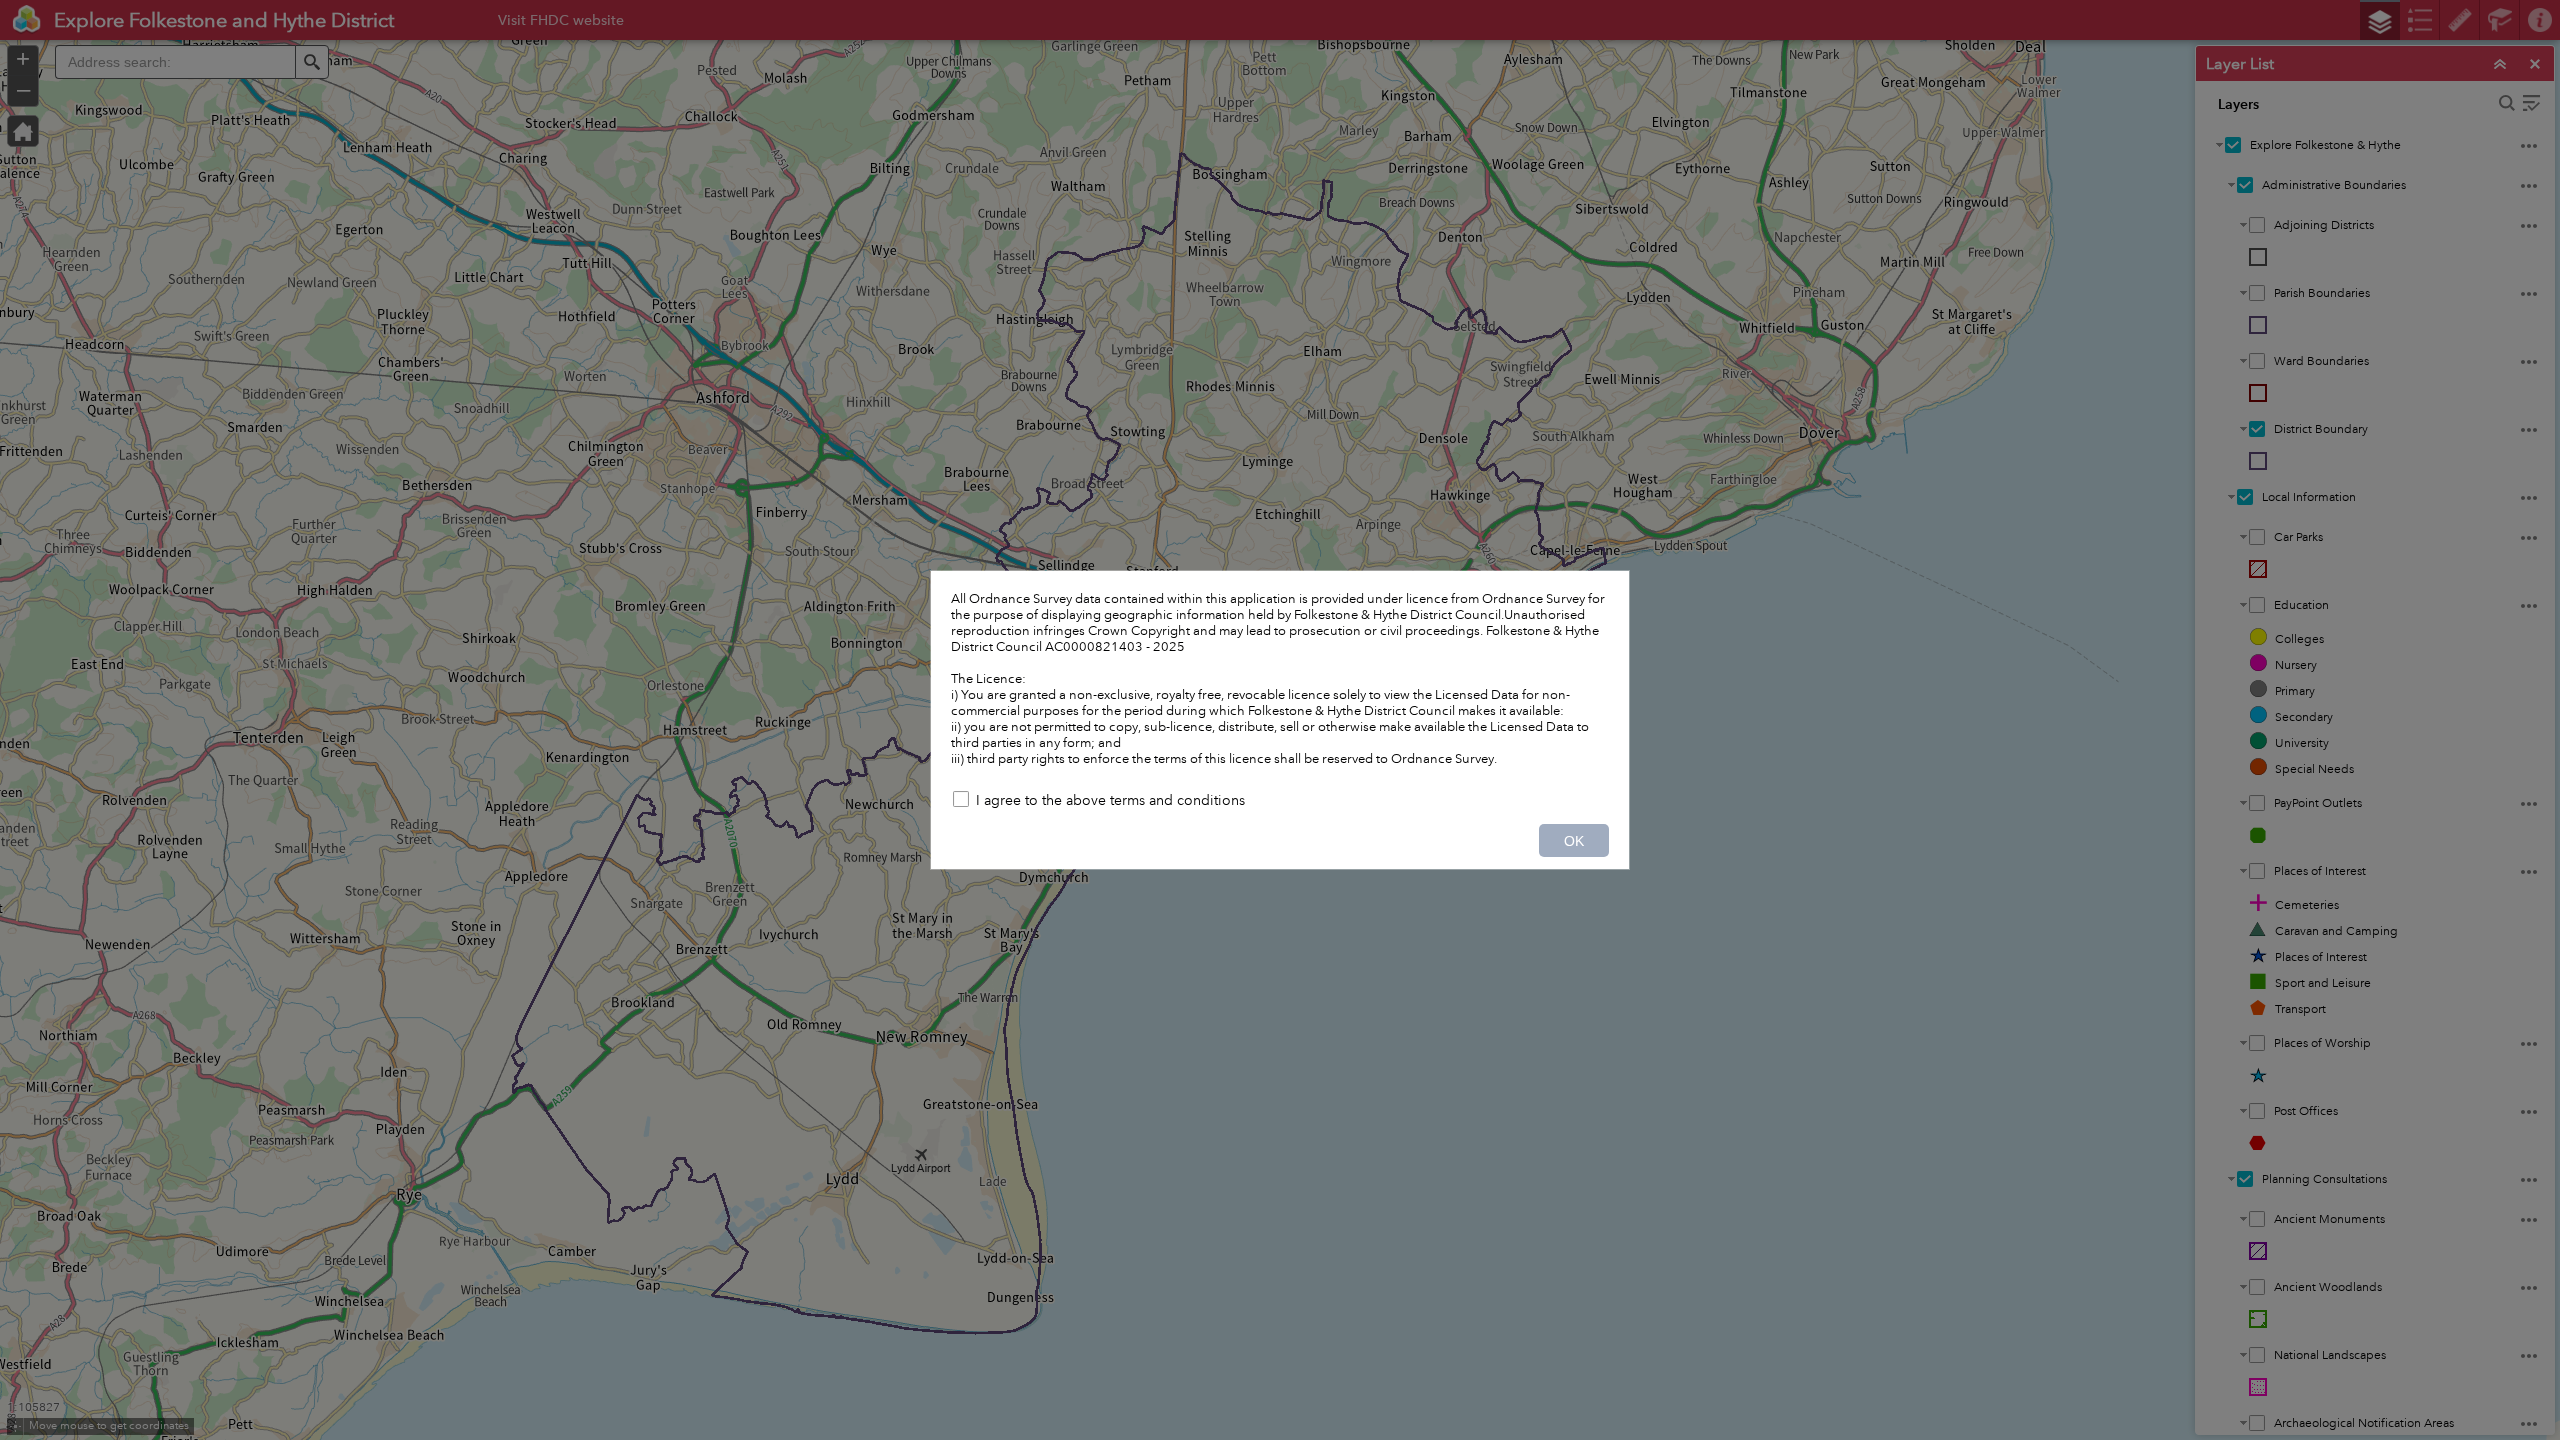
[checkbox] (1280, 801)
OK (1574, 841)
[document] (1280, 679)
